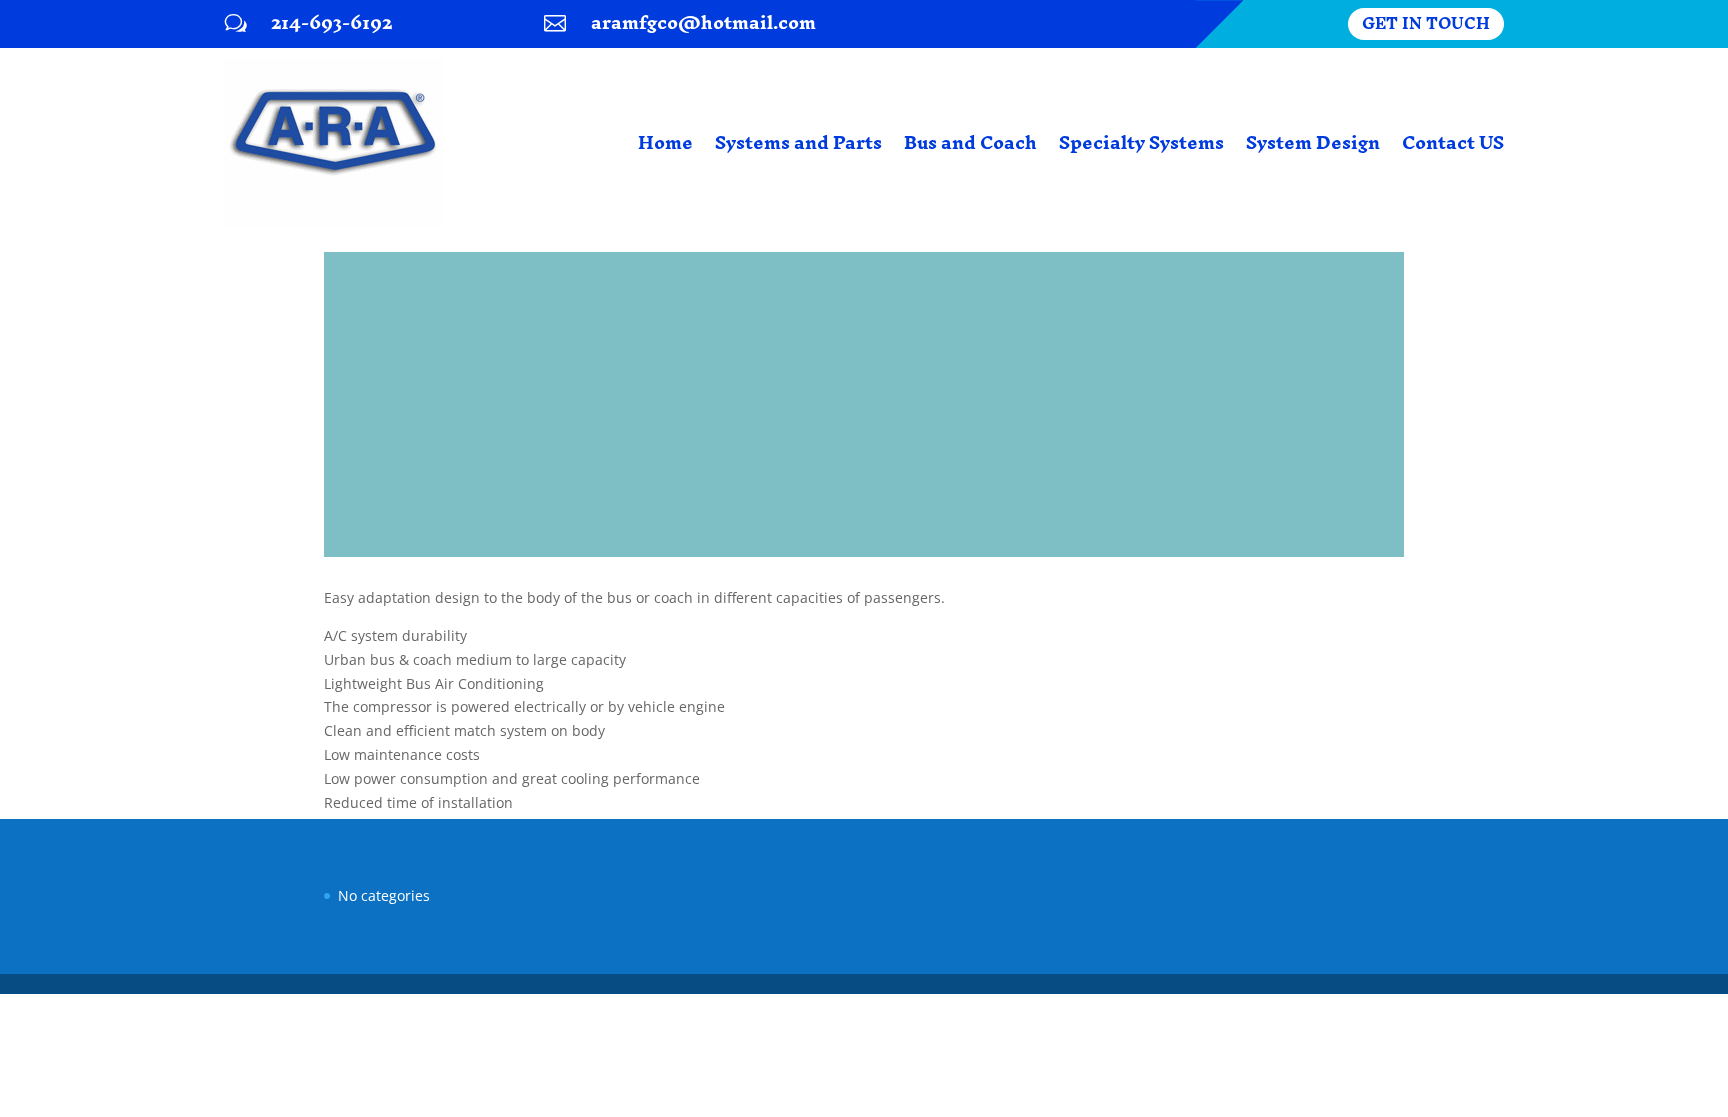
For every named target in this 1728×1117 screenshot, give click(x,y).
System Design (1313, 142)
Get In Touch (1426, 24)
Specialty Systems (1141, 142)
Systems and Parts (798, 142)
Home (665, 142)
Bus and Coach (970, 142)
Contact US (1453, 142)
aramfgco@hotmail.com (703, 22)
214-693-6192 (331, 22)
